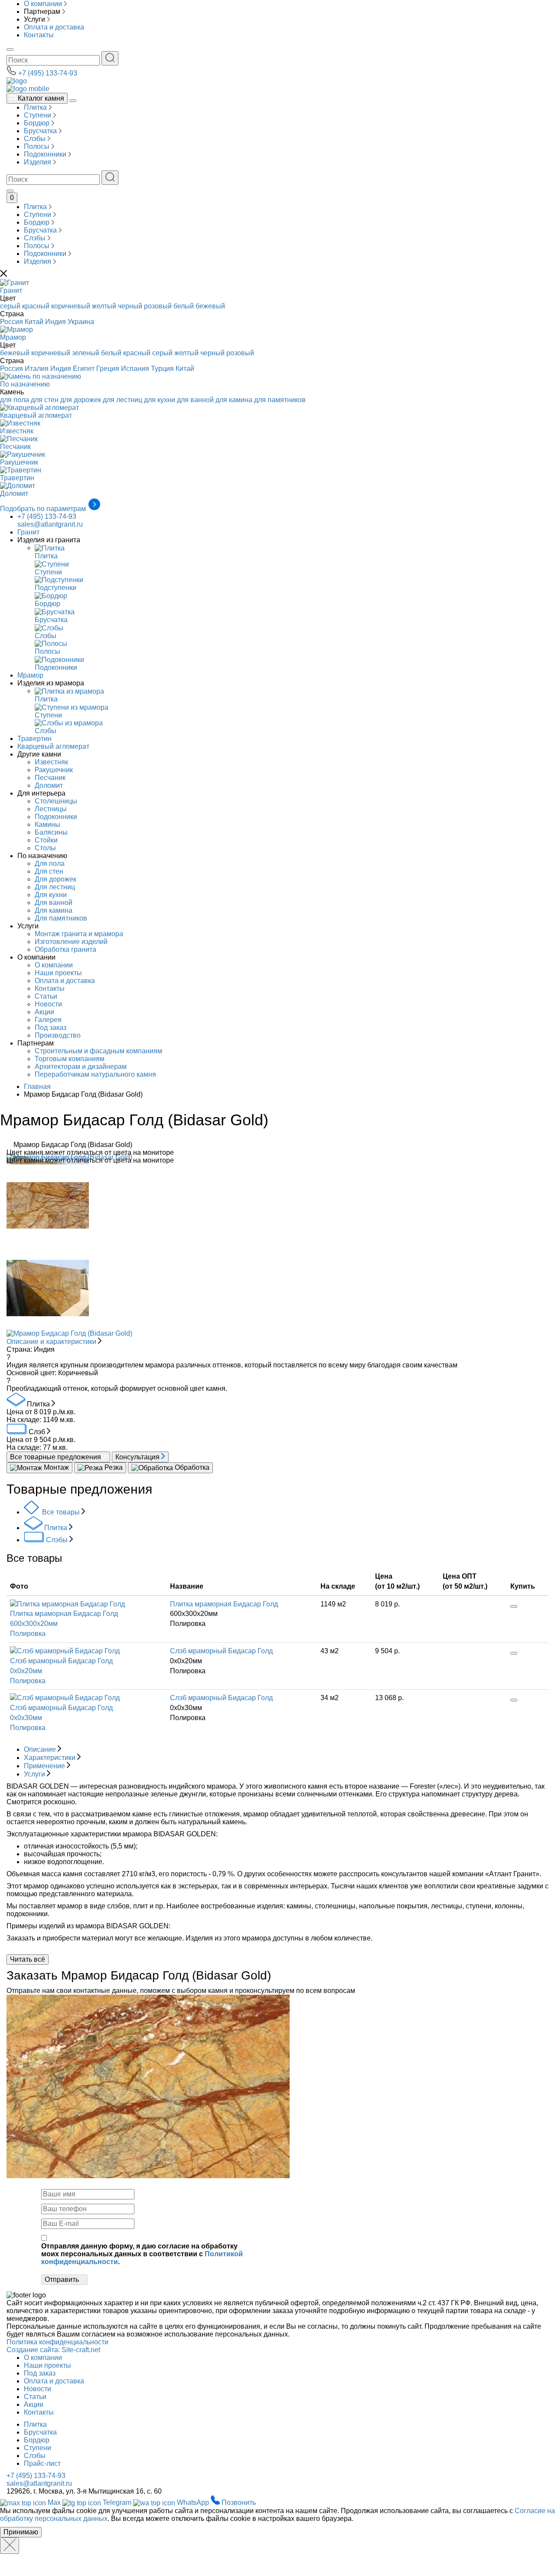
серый (10, 306)
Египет (84, 369)
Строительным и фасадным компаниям (98, 1051)
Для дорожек (55, 879)
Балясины (51, 832)
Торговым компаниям (70, 1059)
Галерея (48, 1020)
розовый (158, 306)
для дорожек (81, 400)
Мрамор (30, 675)
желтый (104, 306)
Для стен (49, 871)
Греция (108, 369)
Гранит (28, 532)
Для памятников (61, 918)
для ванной (195, 400)
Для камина (54, 910)
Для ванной (54, 903)
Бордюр (38, 123)
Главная (37, 1086)
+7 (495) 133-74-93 (48, 73)
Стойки (46, 840)
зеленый (86, 353)
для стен (45, 400)
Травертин (34, 739)
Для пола (50, 864)
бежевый (210, 306)
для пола (15, 400)
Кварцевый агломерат (53, 746)
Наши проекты (58, 973)
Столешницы (56, 801)
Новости (48, 1004)
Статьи (46, 996)
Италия (37, 369)
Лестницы (51, 809)
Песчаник (50, 778)
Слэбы (36, 139)
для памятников (280, 400)
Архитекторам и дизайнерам (81, 1067)
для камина (234, 400)
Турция (162, 369)
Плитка (36, 107)
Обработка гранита (65, 949)
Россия (11, 322)
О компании (43, 4)
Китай (34, 322)
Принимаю (21, 2532)
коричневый (71, 306)
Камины (47, 824)
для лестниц (122, 400)
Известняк (51, 762)
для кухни (160, 400)
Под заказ (51, 1027)
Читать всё (28, 1959)
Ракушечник (54, 770)
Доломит (49, 785)
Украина (81, 322)
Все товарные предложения (56, 1457)
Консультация (138, 1457)
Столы (45, 848)
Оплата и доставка (54, 27)
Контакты (39, 35)
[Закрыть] (10, 2546)
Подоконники (46, 154)
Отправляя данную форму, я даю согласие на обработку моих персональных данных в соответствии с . (142, 2254)
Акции (44, 1012)
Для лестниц (55, 887)
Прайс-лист (42, 2463)
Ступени (38, 115)
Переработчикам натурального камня (95, 1074)
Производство (58, 1035)
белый (184, 306)
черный (130, 306)
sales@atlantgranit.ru (50, 524)
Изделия (38, 162)
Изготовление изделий (71, 942)
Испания (135, 369)
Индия (55, 322)
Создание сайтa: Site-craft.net (53, 2350)
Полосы (38, 146)
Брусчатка (41, 131)
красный (36, 306)
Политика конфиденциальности (57, 2342)
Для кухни (51, 895)
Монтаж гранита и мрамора (79, 934)
